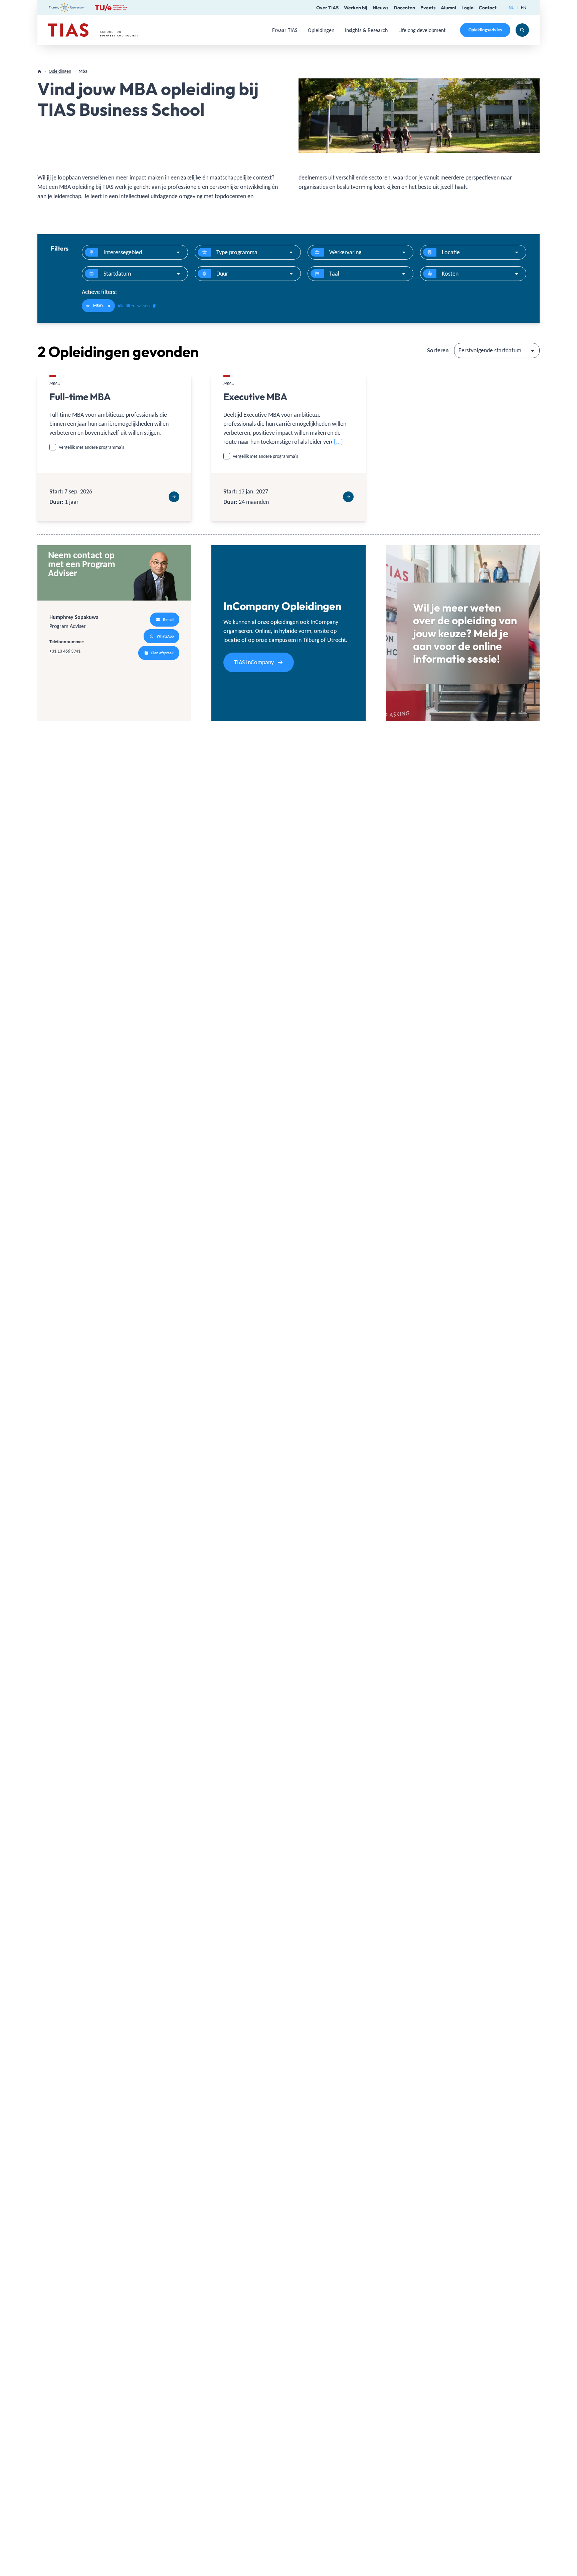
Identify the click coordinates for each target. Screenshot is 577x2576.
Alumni (448, 8)
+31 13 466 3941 (65, 651)
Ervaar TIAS (285, 30)
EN (524, 8)
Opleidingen (321, 30)
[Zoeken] (522, 30)
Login (467, 8)
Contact (488, 8)
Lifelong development (422, 30)
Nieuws (380, 8)
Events (428, 8)
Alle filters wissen (134, 306)
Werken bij (356, 8)
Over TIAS (327, 8)
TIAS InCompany (254, 662)
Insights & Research (366, 30)
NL (511, 8)
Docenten (404, 8)
